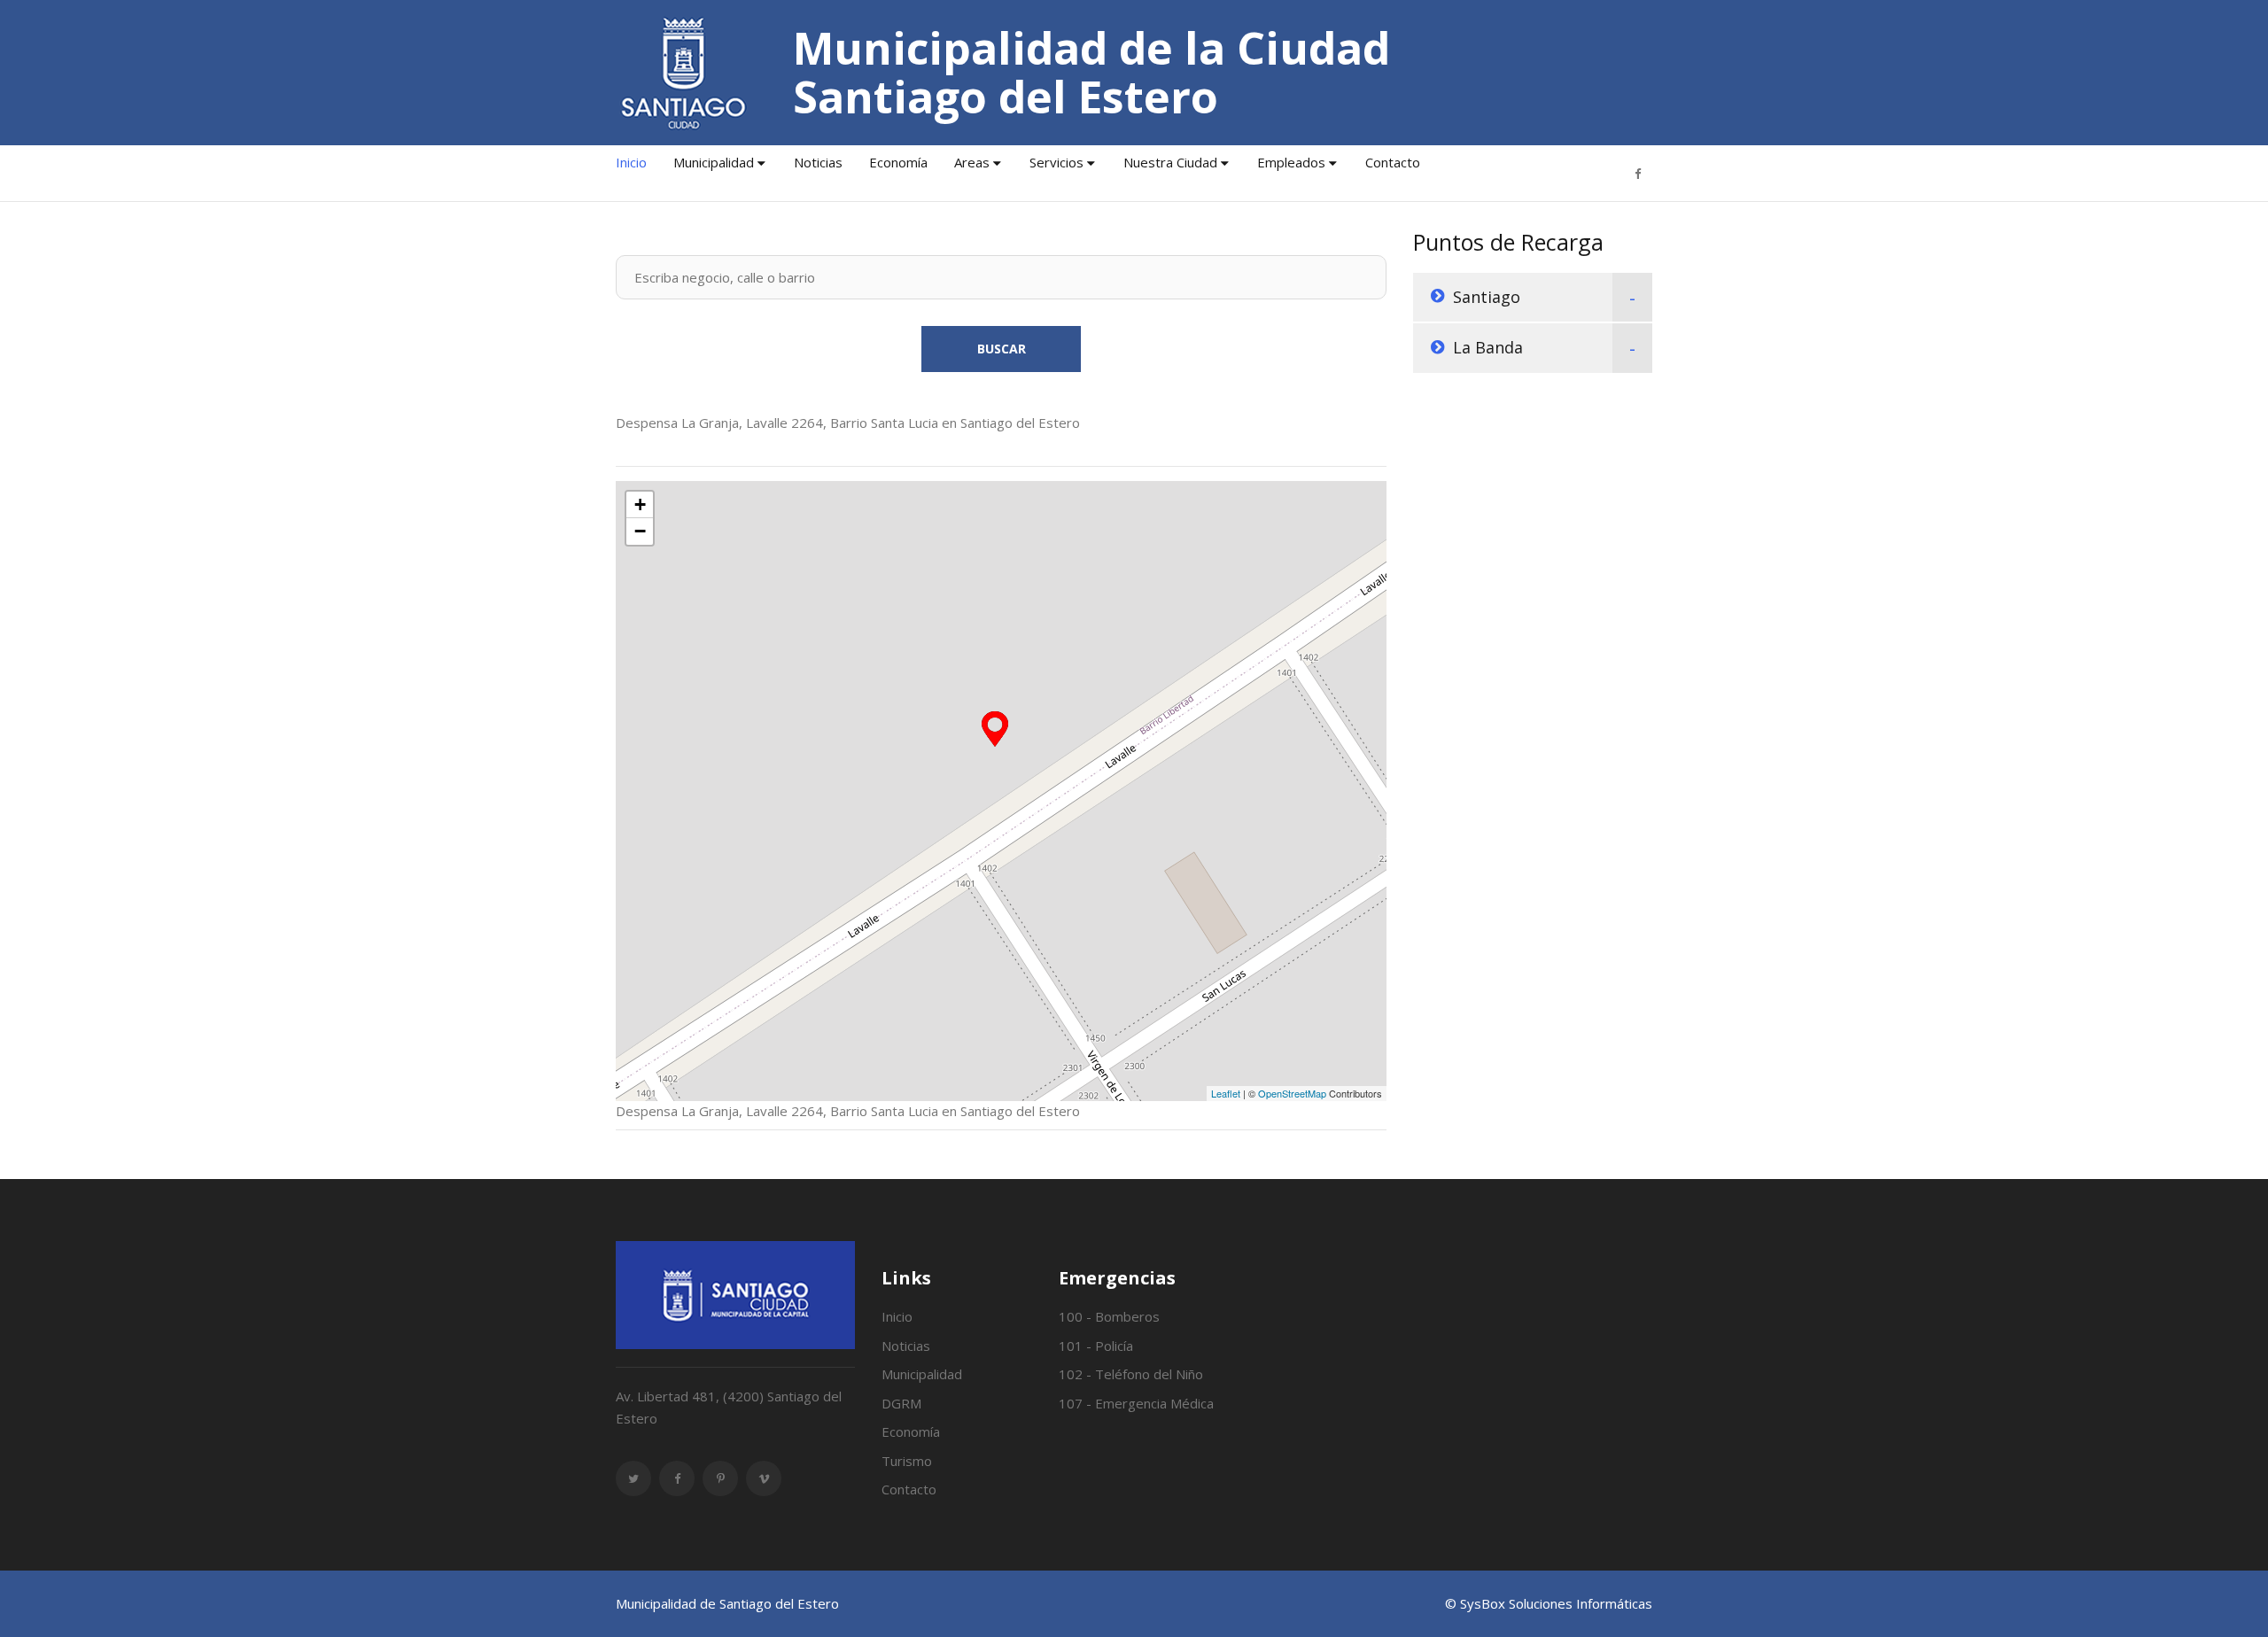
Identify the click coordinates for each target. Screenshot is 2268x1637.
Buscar (1002, 349)
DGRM (901, 1403)
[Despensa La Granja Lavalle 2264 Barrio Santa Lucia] (995, 729)
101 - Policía (1096, 1346)
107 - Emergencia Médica (1136, 1403)
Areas (972, 162)
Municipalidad (714, 162)
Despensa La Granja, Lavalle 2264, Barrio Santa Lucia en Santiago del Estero (848, 423)
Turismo (907, 1461)
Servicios (1056, 162)
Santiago (1487, 297)
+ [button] (640, 504)
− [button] (640, 531)
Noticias (818, 162)
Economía (898, 162)
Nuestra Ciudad (1170, 162)
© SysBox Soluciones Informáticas (1549, 1603)
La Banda (1488, 347)
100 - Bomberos (1109, 1316)
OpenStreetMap (1292, 1093)
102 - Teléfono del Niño (1131, 1374)
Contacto (1393, 162)
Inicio (631, 162)
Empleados (1291, 162)
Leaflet (1226, 1093)
